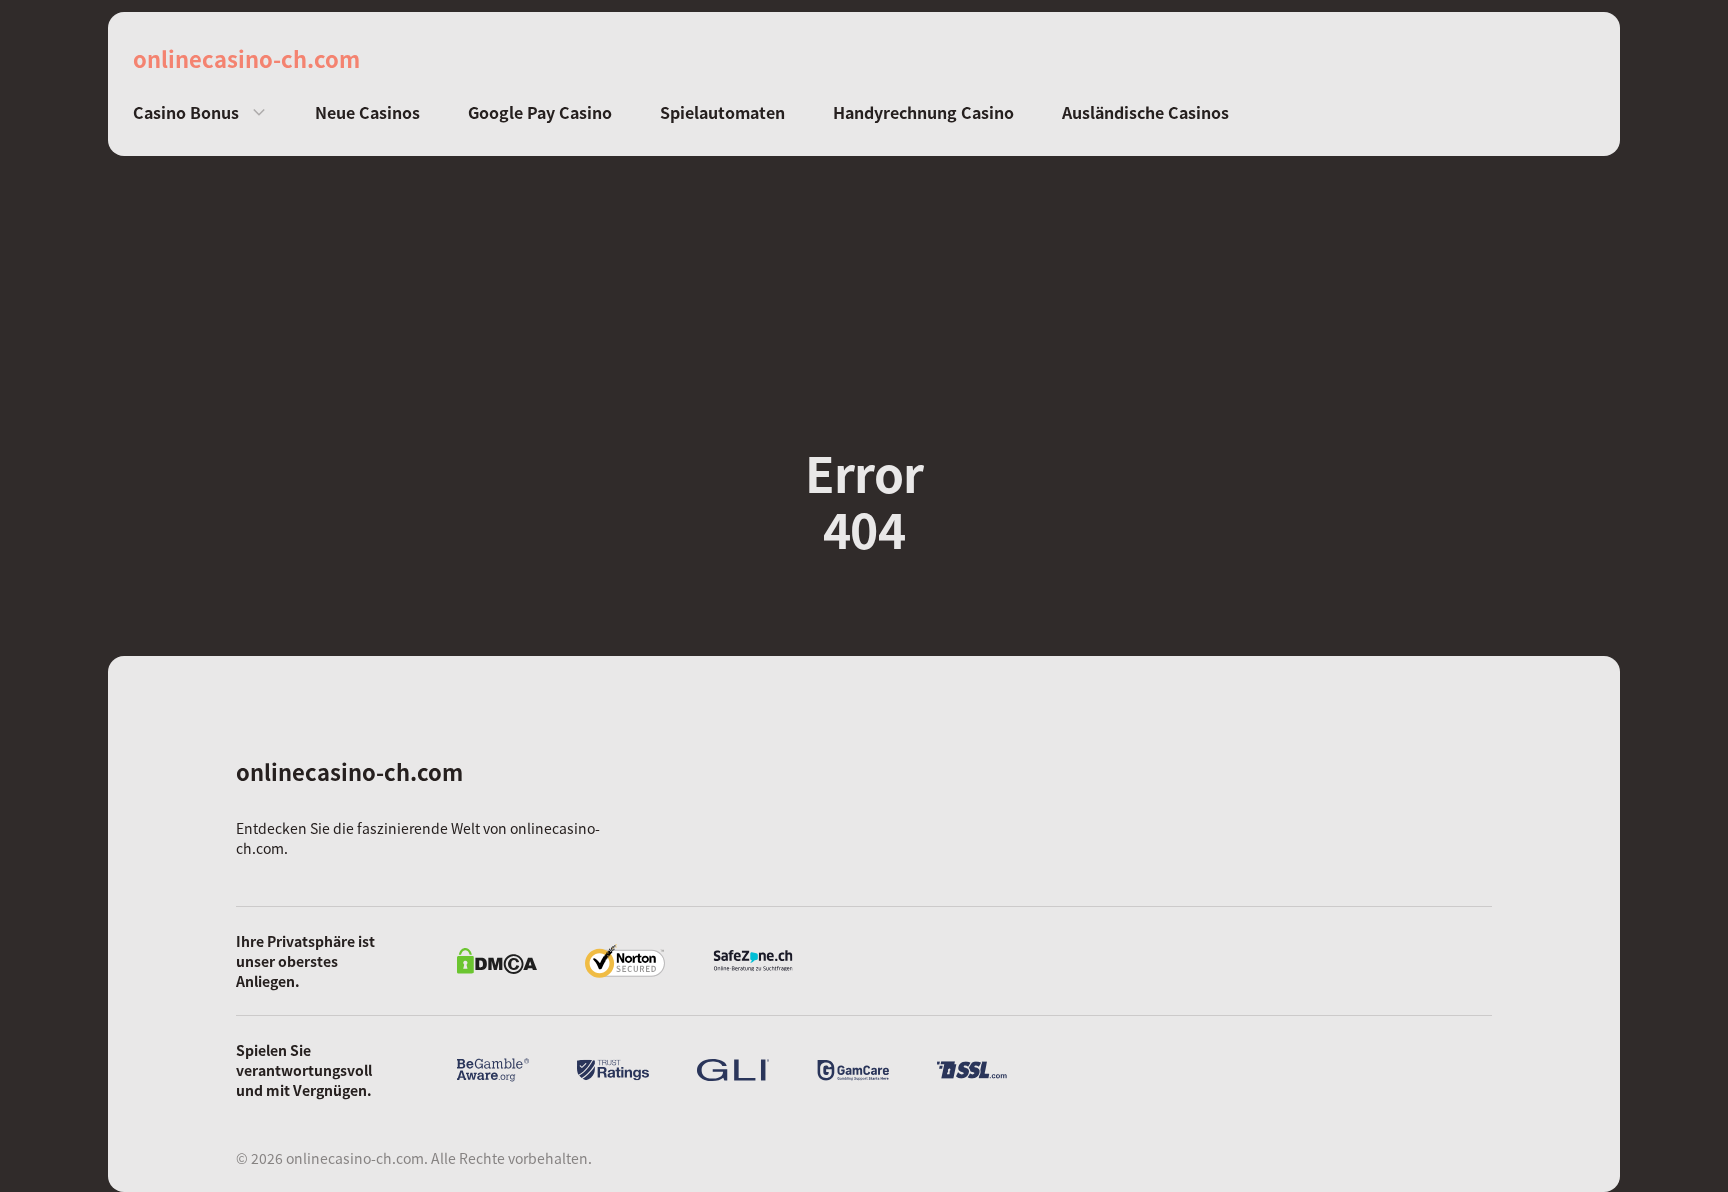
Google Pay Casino (540, 112)
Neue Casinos (367, 112)
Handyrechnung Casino (923, 112)
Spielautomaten (722, 112)
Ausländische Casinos (1145, 112)
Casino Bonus (186, 112)
